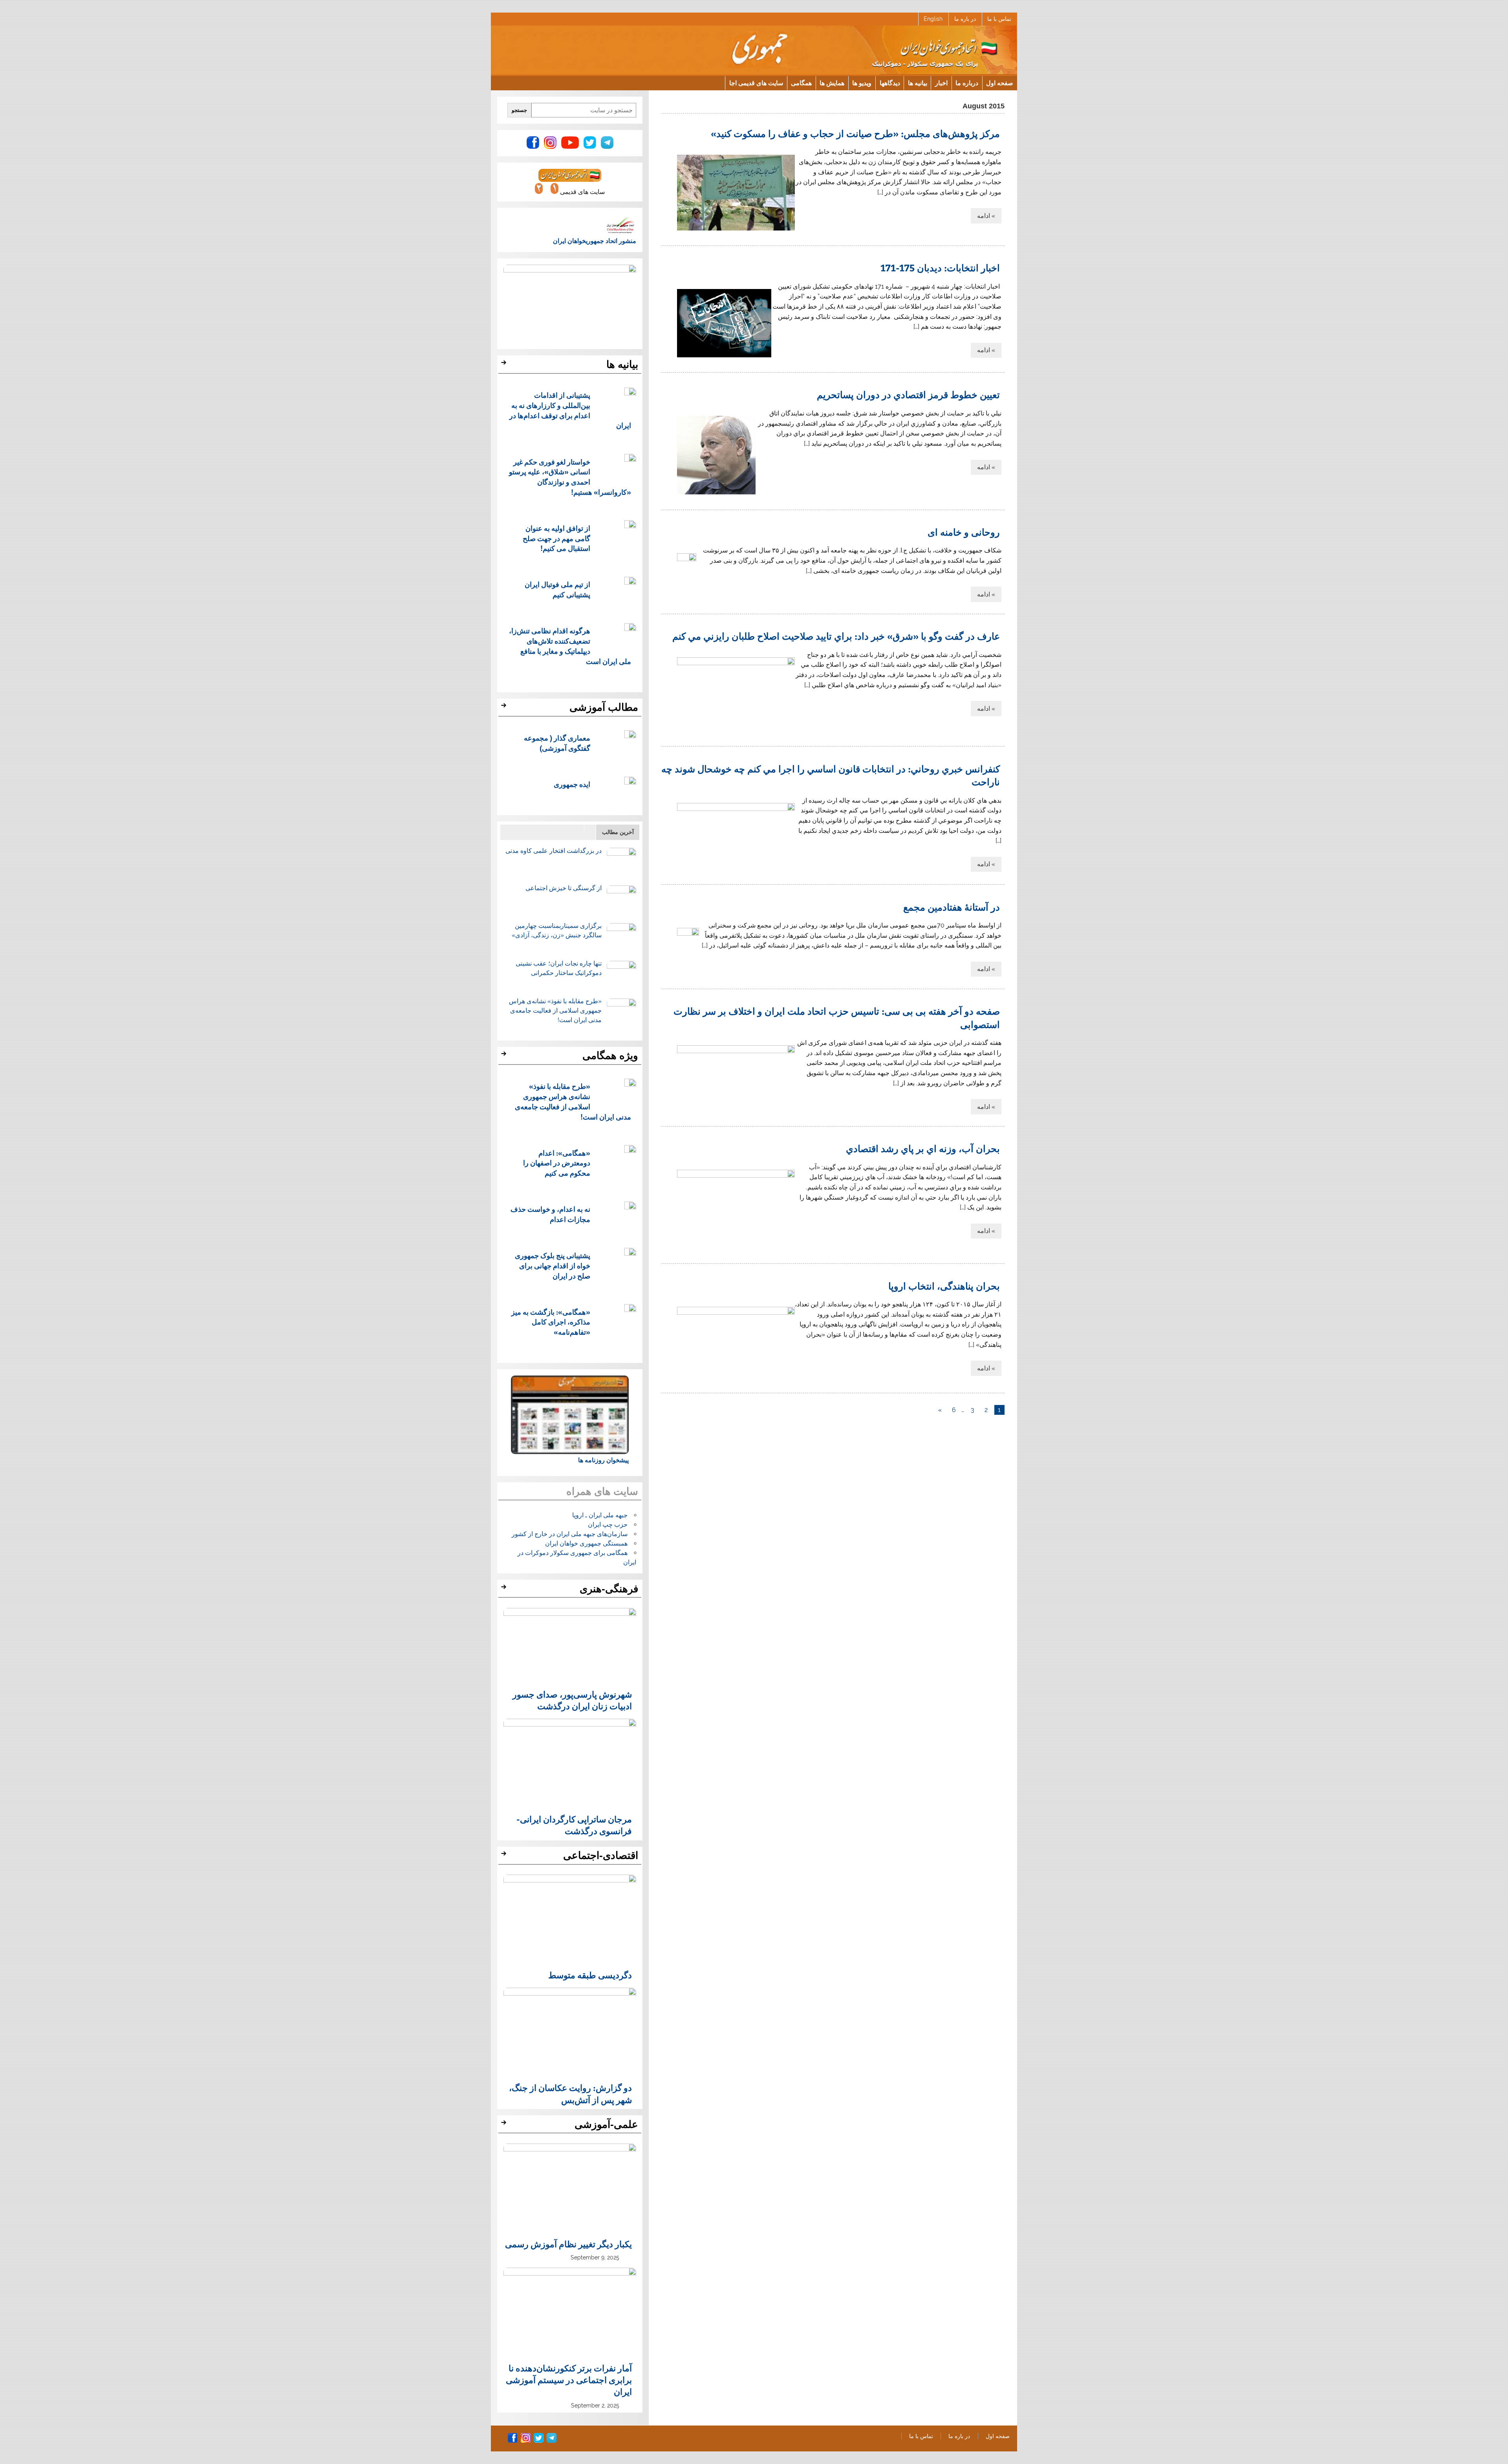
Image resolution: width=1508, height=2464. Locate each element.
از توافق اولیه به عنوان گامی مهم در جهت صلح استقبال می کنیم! (556, 538)
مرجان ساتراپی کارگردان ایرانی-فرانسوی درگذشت (574, 1825)
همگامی (801, 83)
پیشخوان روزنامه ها (603, 1460)
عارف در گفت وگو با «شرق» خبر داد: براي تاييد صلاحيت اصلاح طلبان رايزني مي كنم (836, 636)
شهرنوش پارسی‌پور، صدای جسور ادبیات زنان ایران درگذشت (572, 1700)
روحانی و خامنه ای (964, 532)
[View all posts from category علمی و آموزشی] (505, 2125)
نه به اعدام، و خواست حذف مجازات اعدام (550, 1214)
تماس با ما (999, 19)
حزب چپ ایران (608, 1525)
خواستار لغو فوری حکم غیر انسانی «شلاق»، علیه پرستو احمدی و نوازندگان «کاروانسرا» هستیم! (570, 477)
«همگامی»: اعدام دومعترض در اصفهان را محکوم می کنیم (557, 1163)
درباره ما (967, 83)
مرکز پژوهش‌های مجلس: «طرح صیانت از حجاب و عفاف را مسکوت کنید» (855, 133)
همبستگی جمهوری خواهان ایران (586, 1543)
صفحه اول (1000, 83)
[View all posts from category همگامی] (505, 1056)
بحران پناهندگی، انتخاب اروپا (944, 1286)
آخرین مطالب (618, 832)
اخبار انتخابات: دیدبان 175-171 (940, 267)
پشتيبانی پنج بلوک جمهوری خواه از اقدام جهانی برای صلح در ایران (553, 1265)
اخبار (941, 83)
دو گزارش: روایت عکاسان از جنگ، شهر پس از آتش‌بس (570, 2093)
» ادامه (986, 216)
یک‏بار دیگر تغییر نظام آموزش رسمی (568, 2244)
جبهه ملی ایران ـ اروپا (600, 1515)
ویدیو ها (862, 83)
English (933, 19)
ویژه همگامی (610, 1055)
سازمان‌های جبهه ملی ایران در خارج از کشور (570, 1534)
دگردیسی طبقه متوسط (590, 1975)
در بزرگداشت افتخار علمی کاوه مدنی (554, 851)
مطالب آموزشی (604, 707)
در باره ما (965, 19)
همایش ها (832, 83)
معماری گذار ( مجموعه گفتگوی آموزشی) (557, 743)
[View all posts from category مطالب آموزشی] (505, 708)
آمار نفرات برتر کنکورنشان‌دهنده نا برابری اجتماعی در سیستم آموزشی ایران (569, 2380)
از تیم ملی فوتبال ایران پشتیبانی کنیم (557, 589)
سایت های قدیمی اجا (756, 83)
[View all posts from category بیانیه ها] (505, 365)
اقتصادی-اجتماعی (601, 1855)
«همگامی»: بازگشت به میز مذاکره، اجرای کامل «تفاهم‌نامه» (551, 1322)
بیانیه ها (918, 83)
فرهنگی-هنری (609, 1589)
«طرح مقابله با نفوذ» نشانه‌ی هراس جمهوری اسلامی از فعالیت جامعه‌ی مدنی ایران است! (555, 1011)
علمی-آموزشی (606, 2124)
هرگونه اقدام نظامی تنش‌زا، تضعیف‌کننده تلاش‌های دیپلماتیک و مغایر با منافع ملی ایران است (570, 646)
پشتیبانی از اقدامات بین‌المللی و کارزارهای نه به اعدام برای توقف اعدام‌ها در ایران (570, 410)
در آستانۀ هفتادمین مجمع (952, 907)
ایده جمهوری (572, 784)
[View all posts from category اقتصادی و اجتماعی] (505, 1856)
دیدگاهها (890, 83)
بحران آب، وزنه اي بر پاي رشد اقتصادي (923, 1148)
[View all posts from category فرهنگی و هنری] (505, 1589)
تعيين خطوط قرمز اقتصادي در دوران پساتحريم (908, 394)
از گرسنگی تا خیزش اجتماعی (564, 888)
